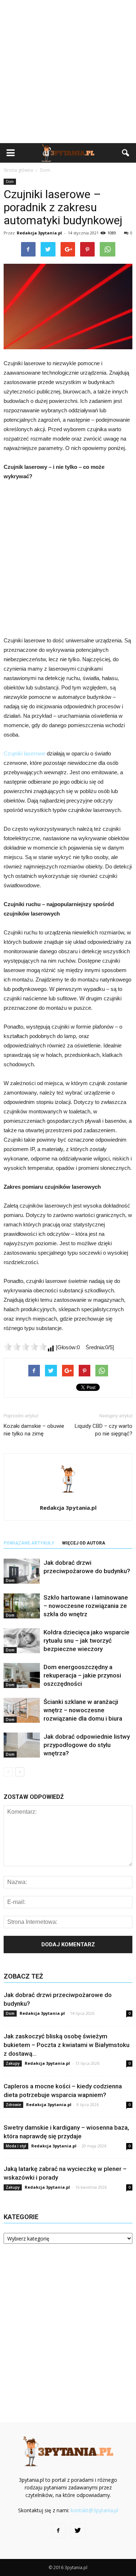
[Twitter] (78, 2531)
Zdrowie (13, 2105)
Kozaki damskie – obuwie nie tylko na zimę (34, 1430)
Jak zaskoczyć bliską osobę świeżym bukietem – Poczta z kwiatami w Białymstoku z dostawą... (67, 2045)
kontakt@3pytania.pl (94, 2510)
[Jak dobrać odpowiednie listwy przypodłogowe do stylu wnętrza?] (22, 1745)
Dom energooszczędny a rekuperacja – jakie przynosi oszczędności (82, 1675)
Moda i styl (16, 2146)
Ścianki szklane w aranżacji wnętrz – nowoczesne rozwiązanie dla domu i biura (83, 1710)
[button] (126, 153)
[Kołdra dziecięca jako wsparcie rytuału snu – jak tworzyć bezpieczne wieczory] (22, 1641)
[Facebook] (58, 2531)
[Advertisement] (68, 72)
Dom (10, 182)
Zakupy (13, 2063)
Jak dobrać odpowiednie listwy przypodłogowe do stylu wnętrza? (87, 1745)
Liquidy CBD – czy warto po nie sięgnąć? (104, 1430)
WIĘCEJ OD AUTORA (84, 1543)
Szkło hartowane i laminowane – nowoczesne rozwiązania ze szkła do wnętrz (86, 1606)
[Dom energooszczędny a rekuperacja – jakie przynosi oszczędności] (22, 1675)
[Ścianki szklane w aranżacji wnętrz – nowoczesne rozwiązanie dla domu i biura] (22, 1710)
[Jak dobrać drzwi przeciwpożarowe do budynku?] (22, 1571)
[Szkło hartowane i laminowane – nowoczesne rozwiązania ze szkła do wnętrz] (22, 1606)
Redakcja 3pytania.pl (39, 233)
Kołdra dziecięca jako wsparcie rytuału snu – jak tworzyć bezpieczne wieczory (86, 1641)
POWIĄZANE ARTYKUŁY (29, 1543)
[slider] (25, 1347)
